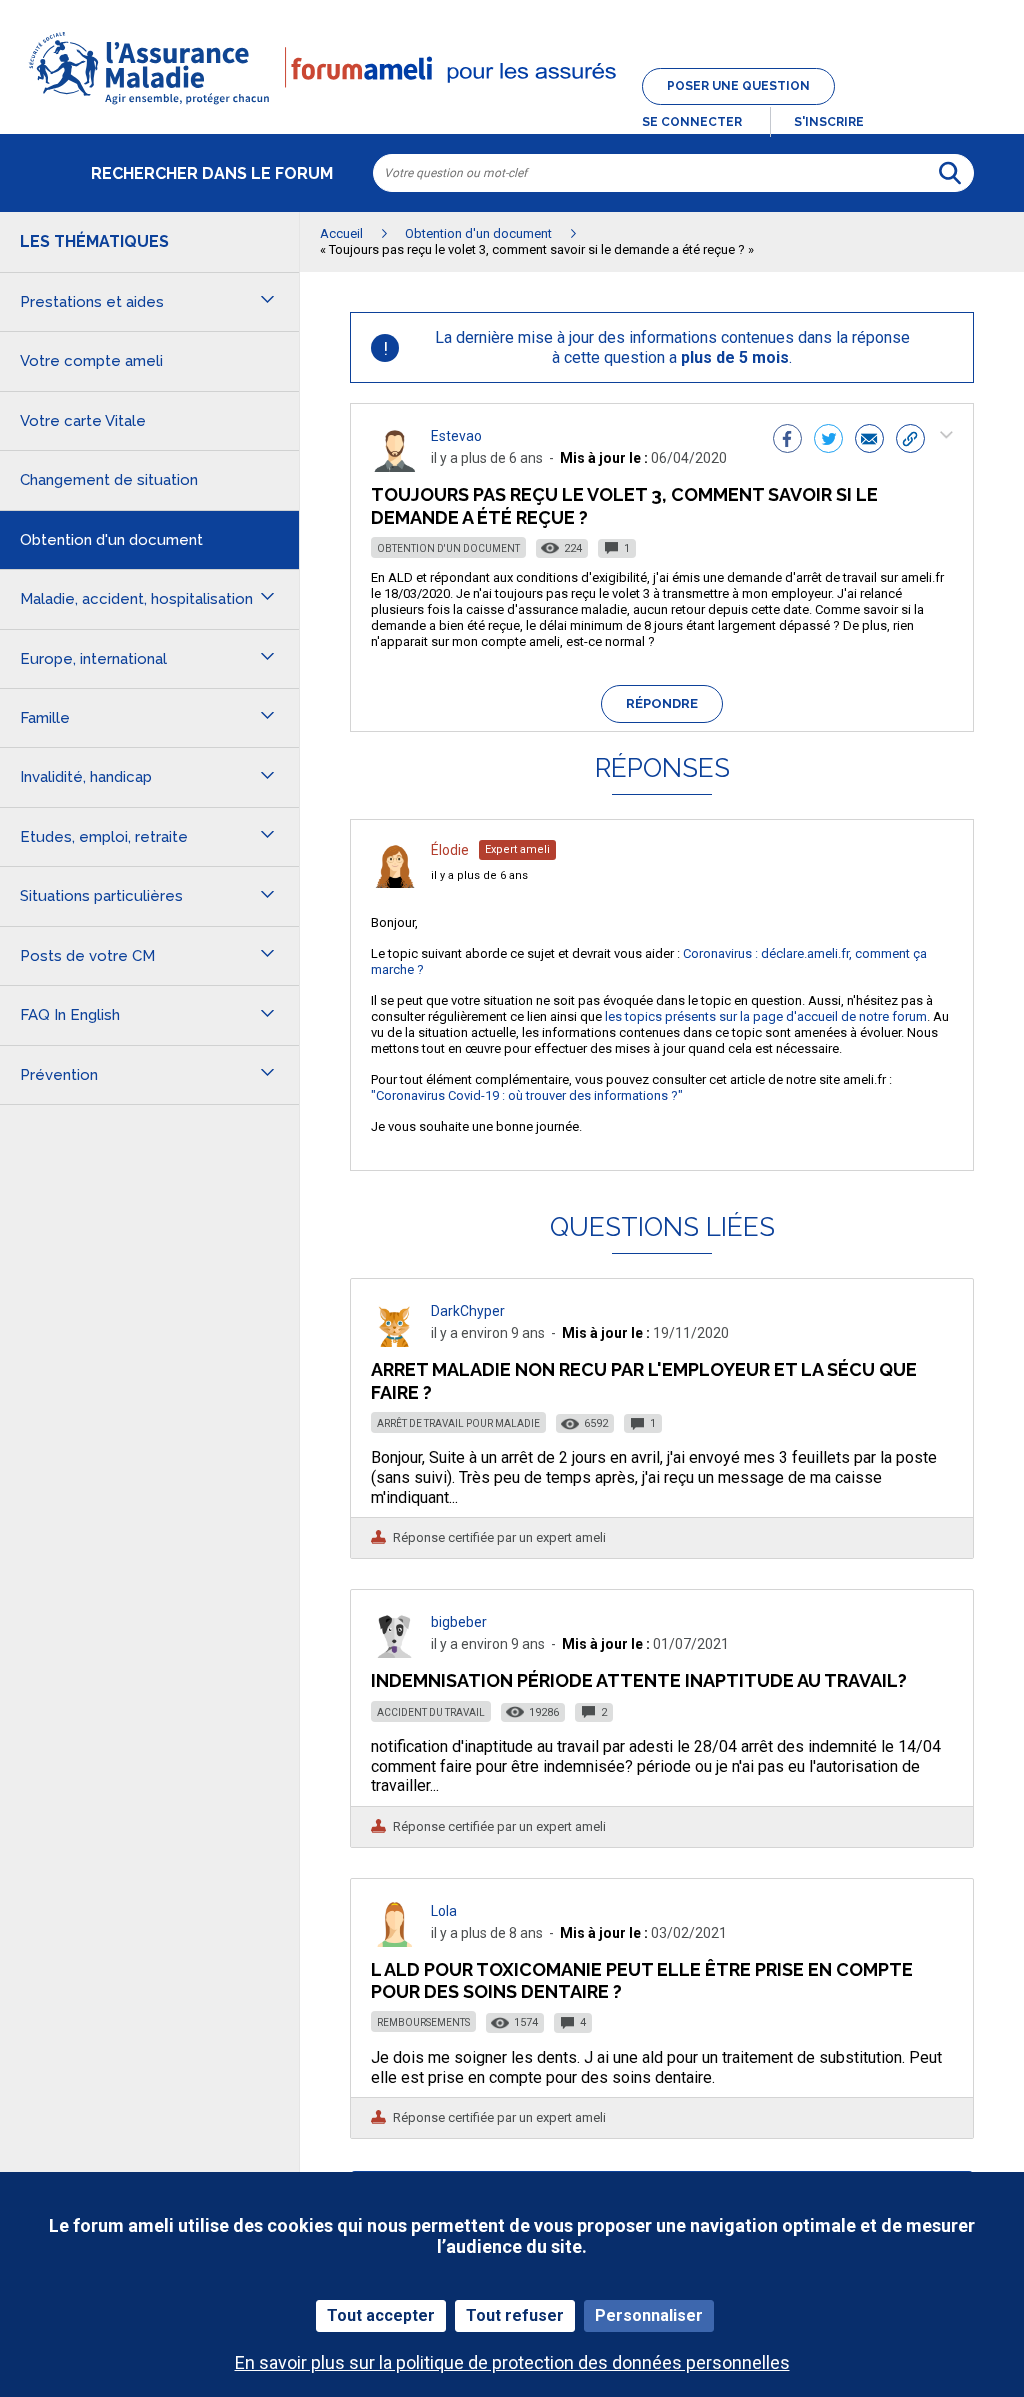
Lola (444, 1911)
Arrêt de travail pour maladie (458, 1423)
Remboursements (423, 2022)
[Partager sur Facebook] (787, 441)
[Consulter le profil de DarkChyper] (395, 1341)
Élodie (450, 850)
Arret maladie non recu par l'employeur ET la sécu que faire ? (644, 1380)
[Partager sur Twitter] (828, 441)
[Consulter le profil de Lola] (395, 1941)
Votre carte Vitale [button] (83, 421)
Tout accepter (381, 2315)
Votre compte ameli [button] (91, 361)
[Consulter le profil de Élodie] (395, 882)
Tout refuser (515, 2315)
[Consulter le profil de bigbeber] (395, 1652)
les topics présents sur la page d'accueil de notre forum (764, 1016)
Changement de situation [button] (109, 480)
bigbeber (459, 1622)
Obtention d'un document (448, 548)
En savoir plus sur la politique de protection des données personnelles (512, 2362)
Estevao (456, 436)
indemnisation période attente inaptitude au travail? (639, 1680)
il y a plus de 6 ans (479, 875)
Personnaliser (649, 2315)
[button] (512, 106)
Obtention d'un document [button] (111, 540)
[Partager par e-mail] (869, 441)
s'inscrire (829, 122)
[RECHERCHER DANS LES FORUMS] (950, 173)
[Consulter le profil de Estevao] (395, 466)
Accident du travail (431, 1712)
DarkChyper (468, 1311)
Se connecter (692, 122)
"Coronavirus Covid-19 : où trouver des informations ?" (527, 1095)
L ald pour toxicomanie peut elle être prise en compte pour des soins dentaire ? (642, 1980)
